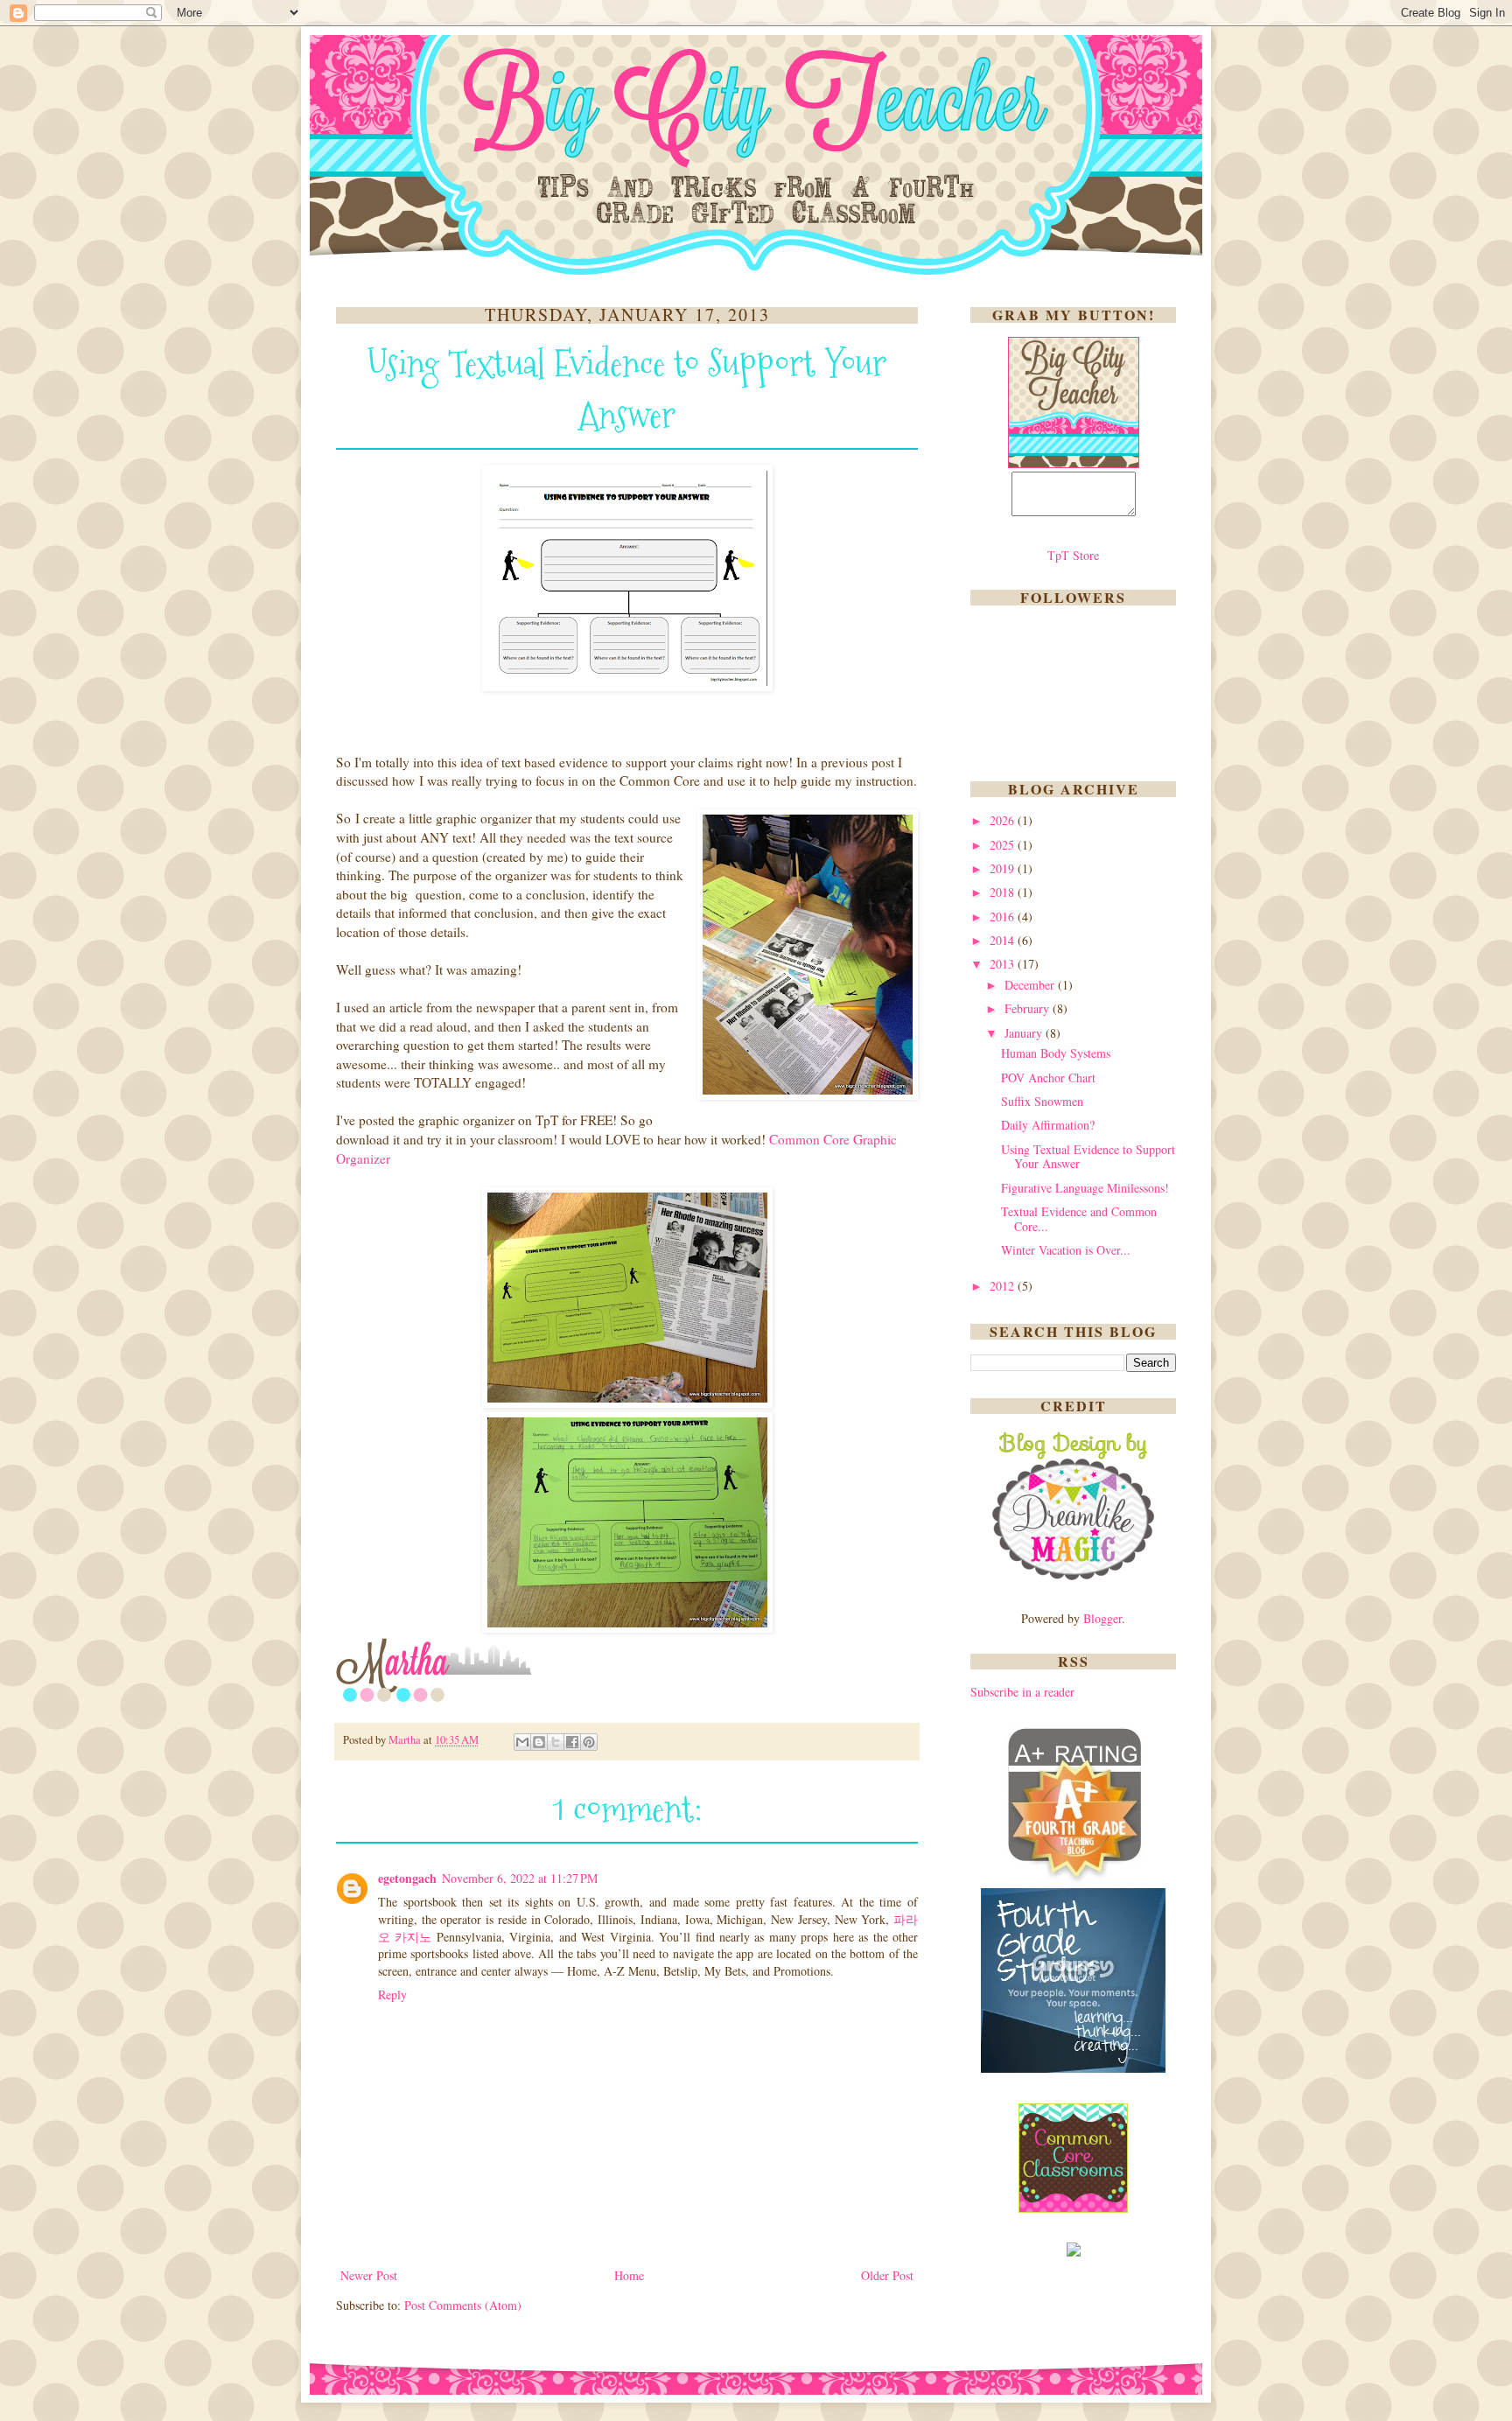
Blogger (1102, 1618)
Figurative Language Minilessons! (1085, 1188)
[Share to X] (556, 1742)
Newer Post (369, 2275)
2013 (1004, 964)
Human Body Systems (1056, 1053)
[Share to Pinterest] (589, 1742)
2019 (1004, 868)
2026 (1004, 820)
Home (629, 2275)
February (1029, 1008)
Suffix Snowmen (1042, 1101)
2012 (1004, 1286)
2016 (1004, 917)
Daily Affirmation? (1048, 1125)
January (1025, 1033)
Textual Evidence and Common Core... (1079, 1219)
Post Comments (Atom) (463, 2305)
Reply (392, 1994)
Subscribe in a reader (1022, 1692)
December (1031, 985)
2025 (1004, 845)
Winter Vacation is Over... (1066, 1250)
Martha (406, 1740)
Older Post (887, 2275)
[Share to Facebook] (572, 1742)
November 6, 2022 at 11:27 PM (520, 1878)
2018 (1004, 892)
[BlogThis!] (539, 1742)
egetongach (407, 1878)
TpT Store (1073, 555)
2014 (1004, 940)
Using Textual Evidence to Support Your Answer (1088, 1157)
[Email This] (522, 1742)
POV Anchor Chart (1048, 1078)
